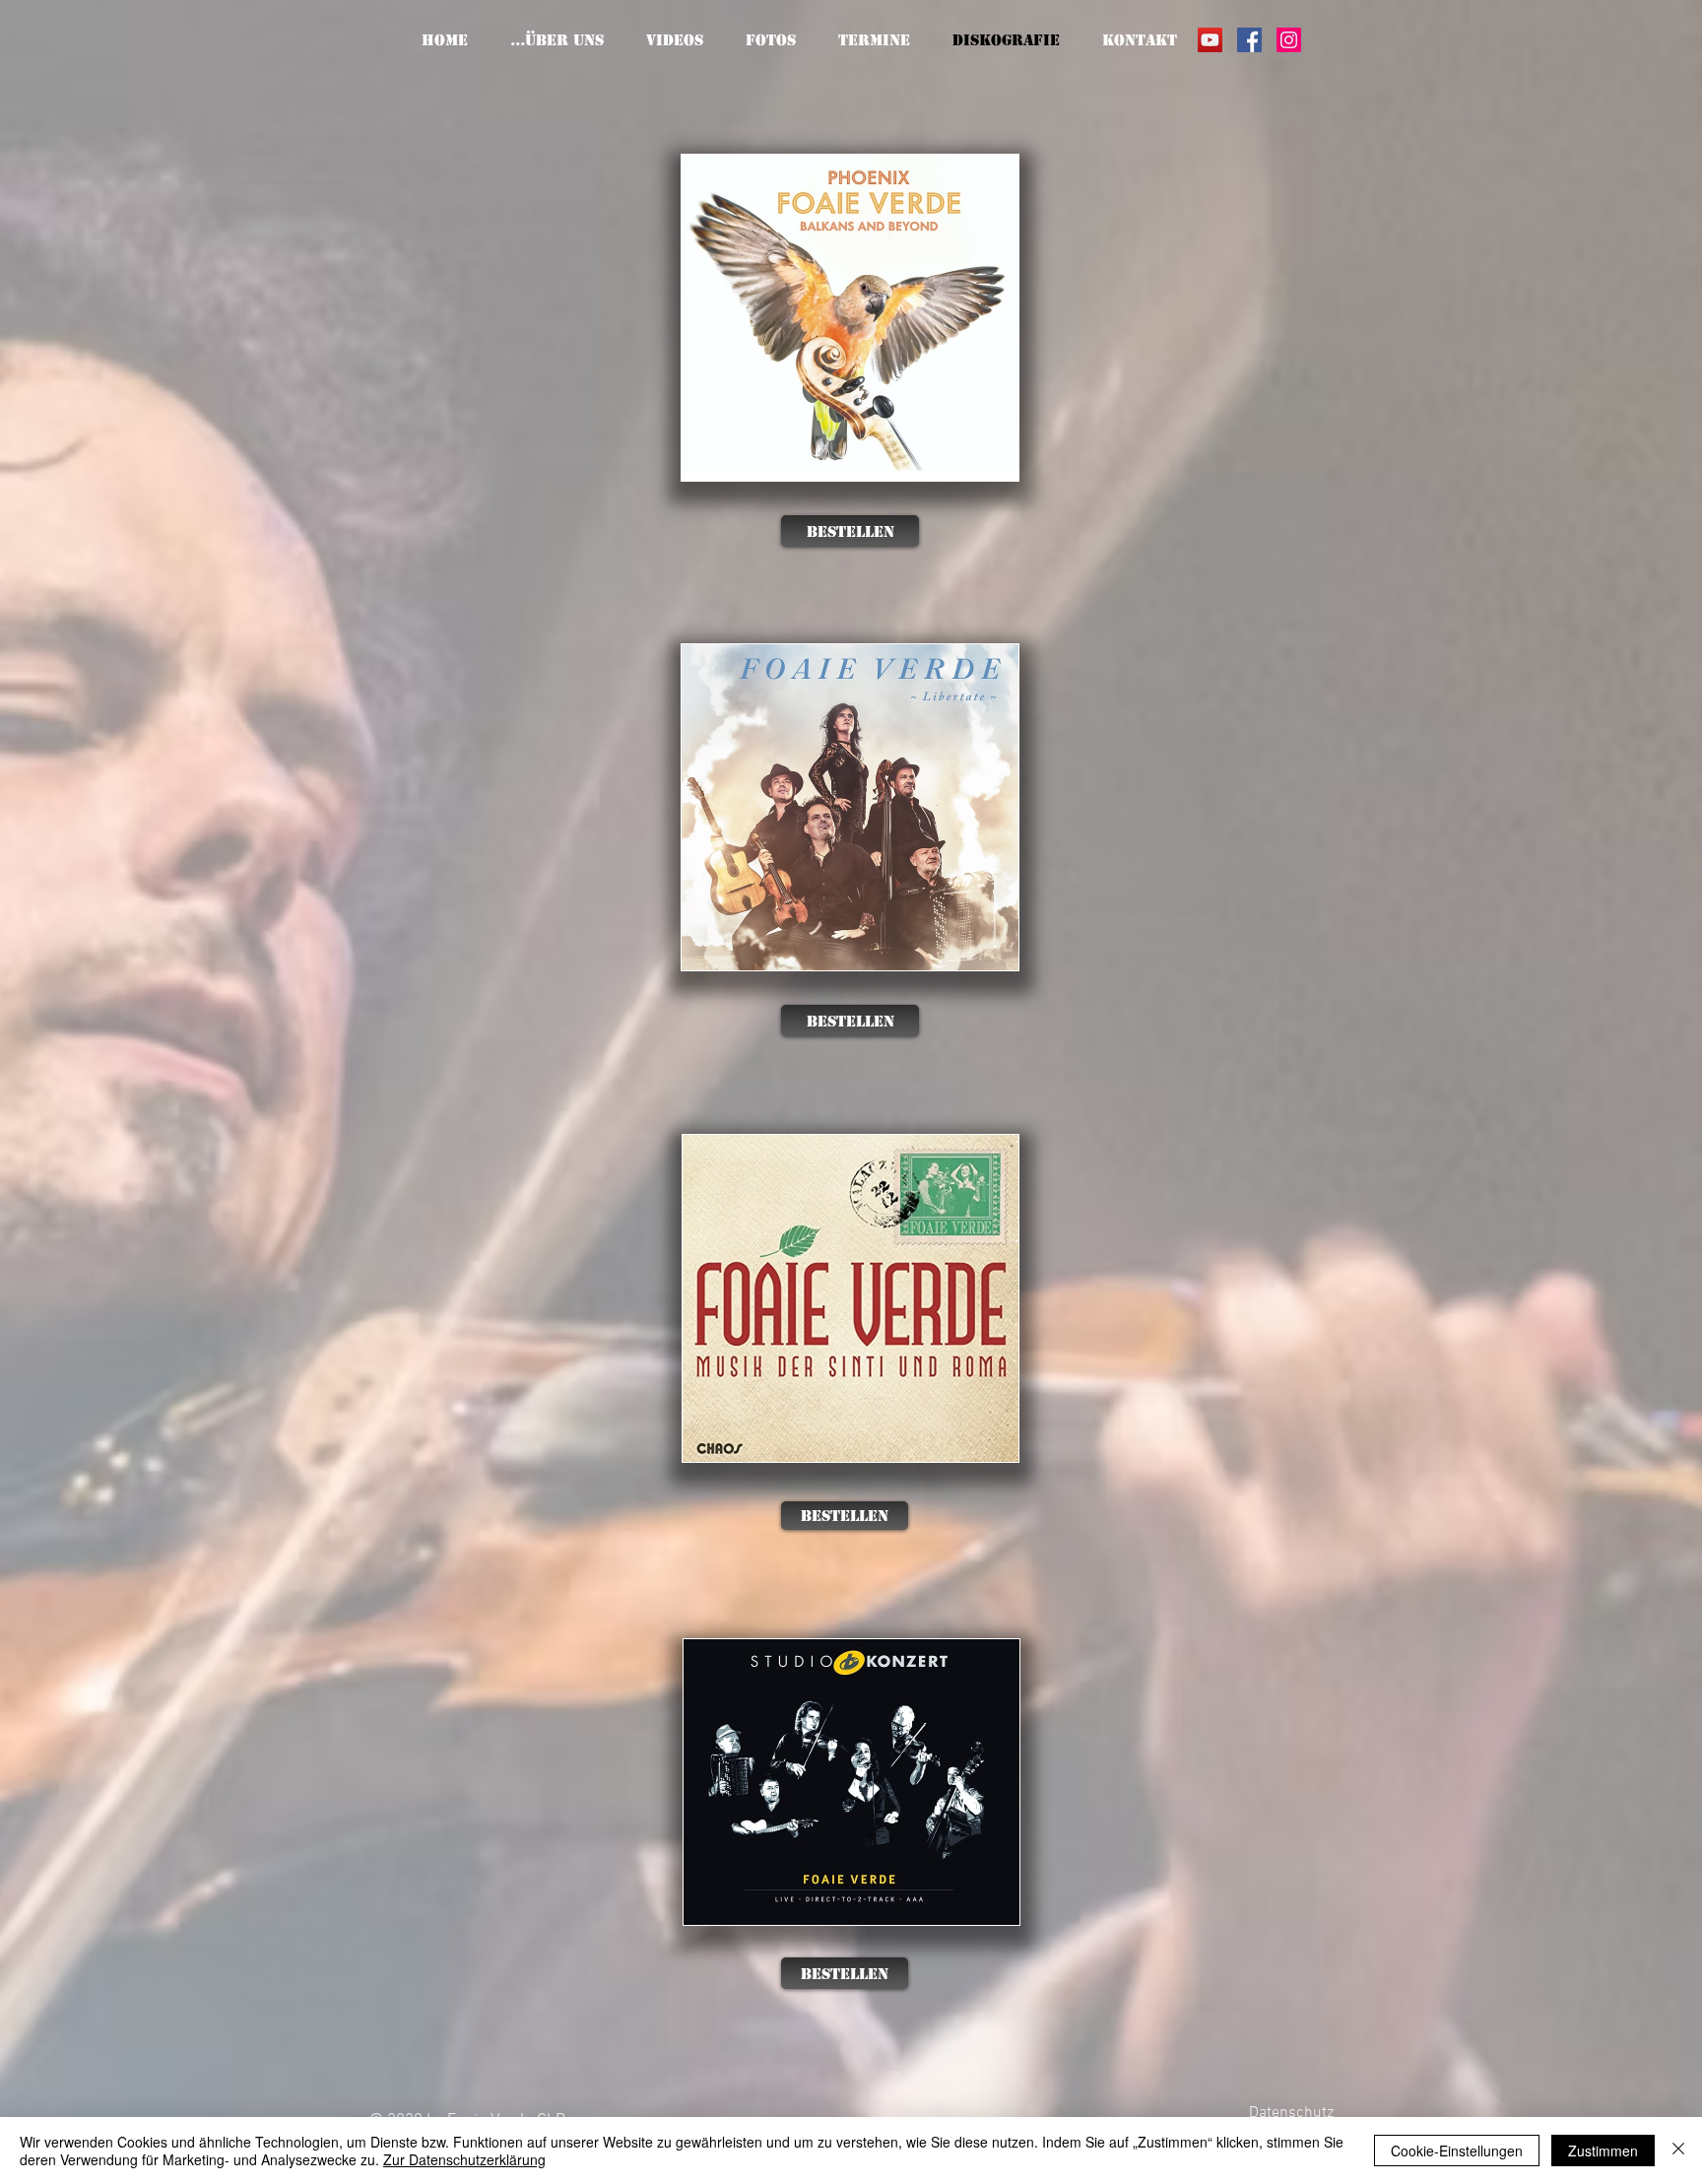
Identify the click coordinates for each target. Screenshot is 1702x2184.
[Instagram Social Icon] (1289, 40)
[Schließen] (1678, 2151)
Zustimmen (1603, 2151)
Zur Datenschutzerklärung (464, 2159)
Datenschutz (1291, 2113)
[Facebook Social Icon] (1249, 40)
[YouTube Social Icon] (1210, 40)
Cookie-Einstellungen (1457, 2151)
